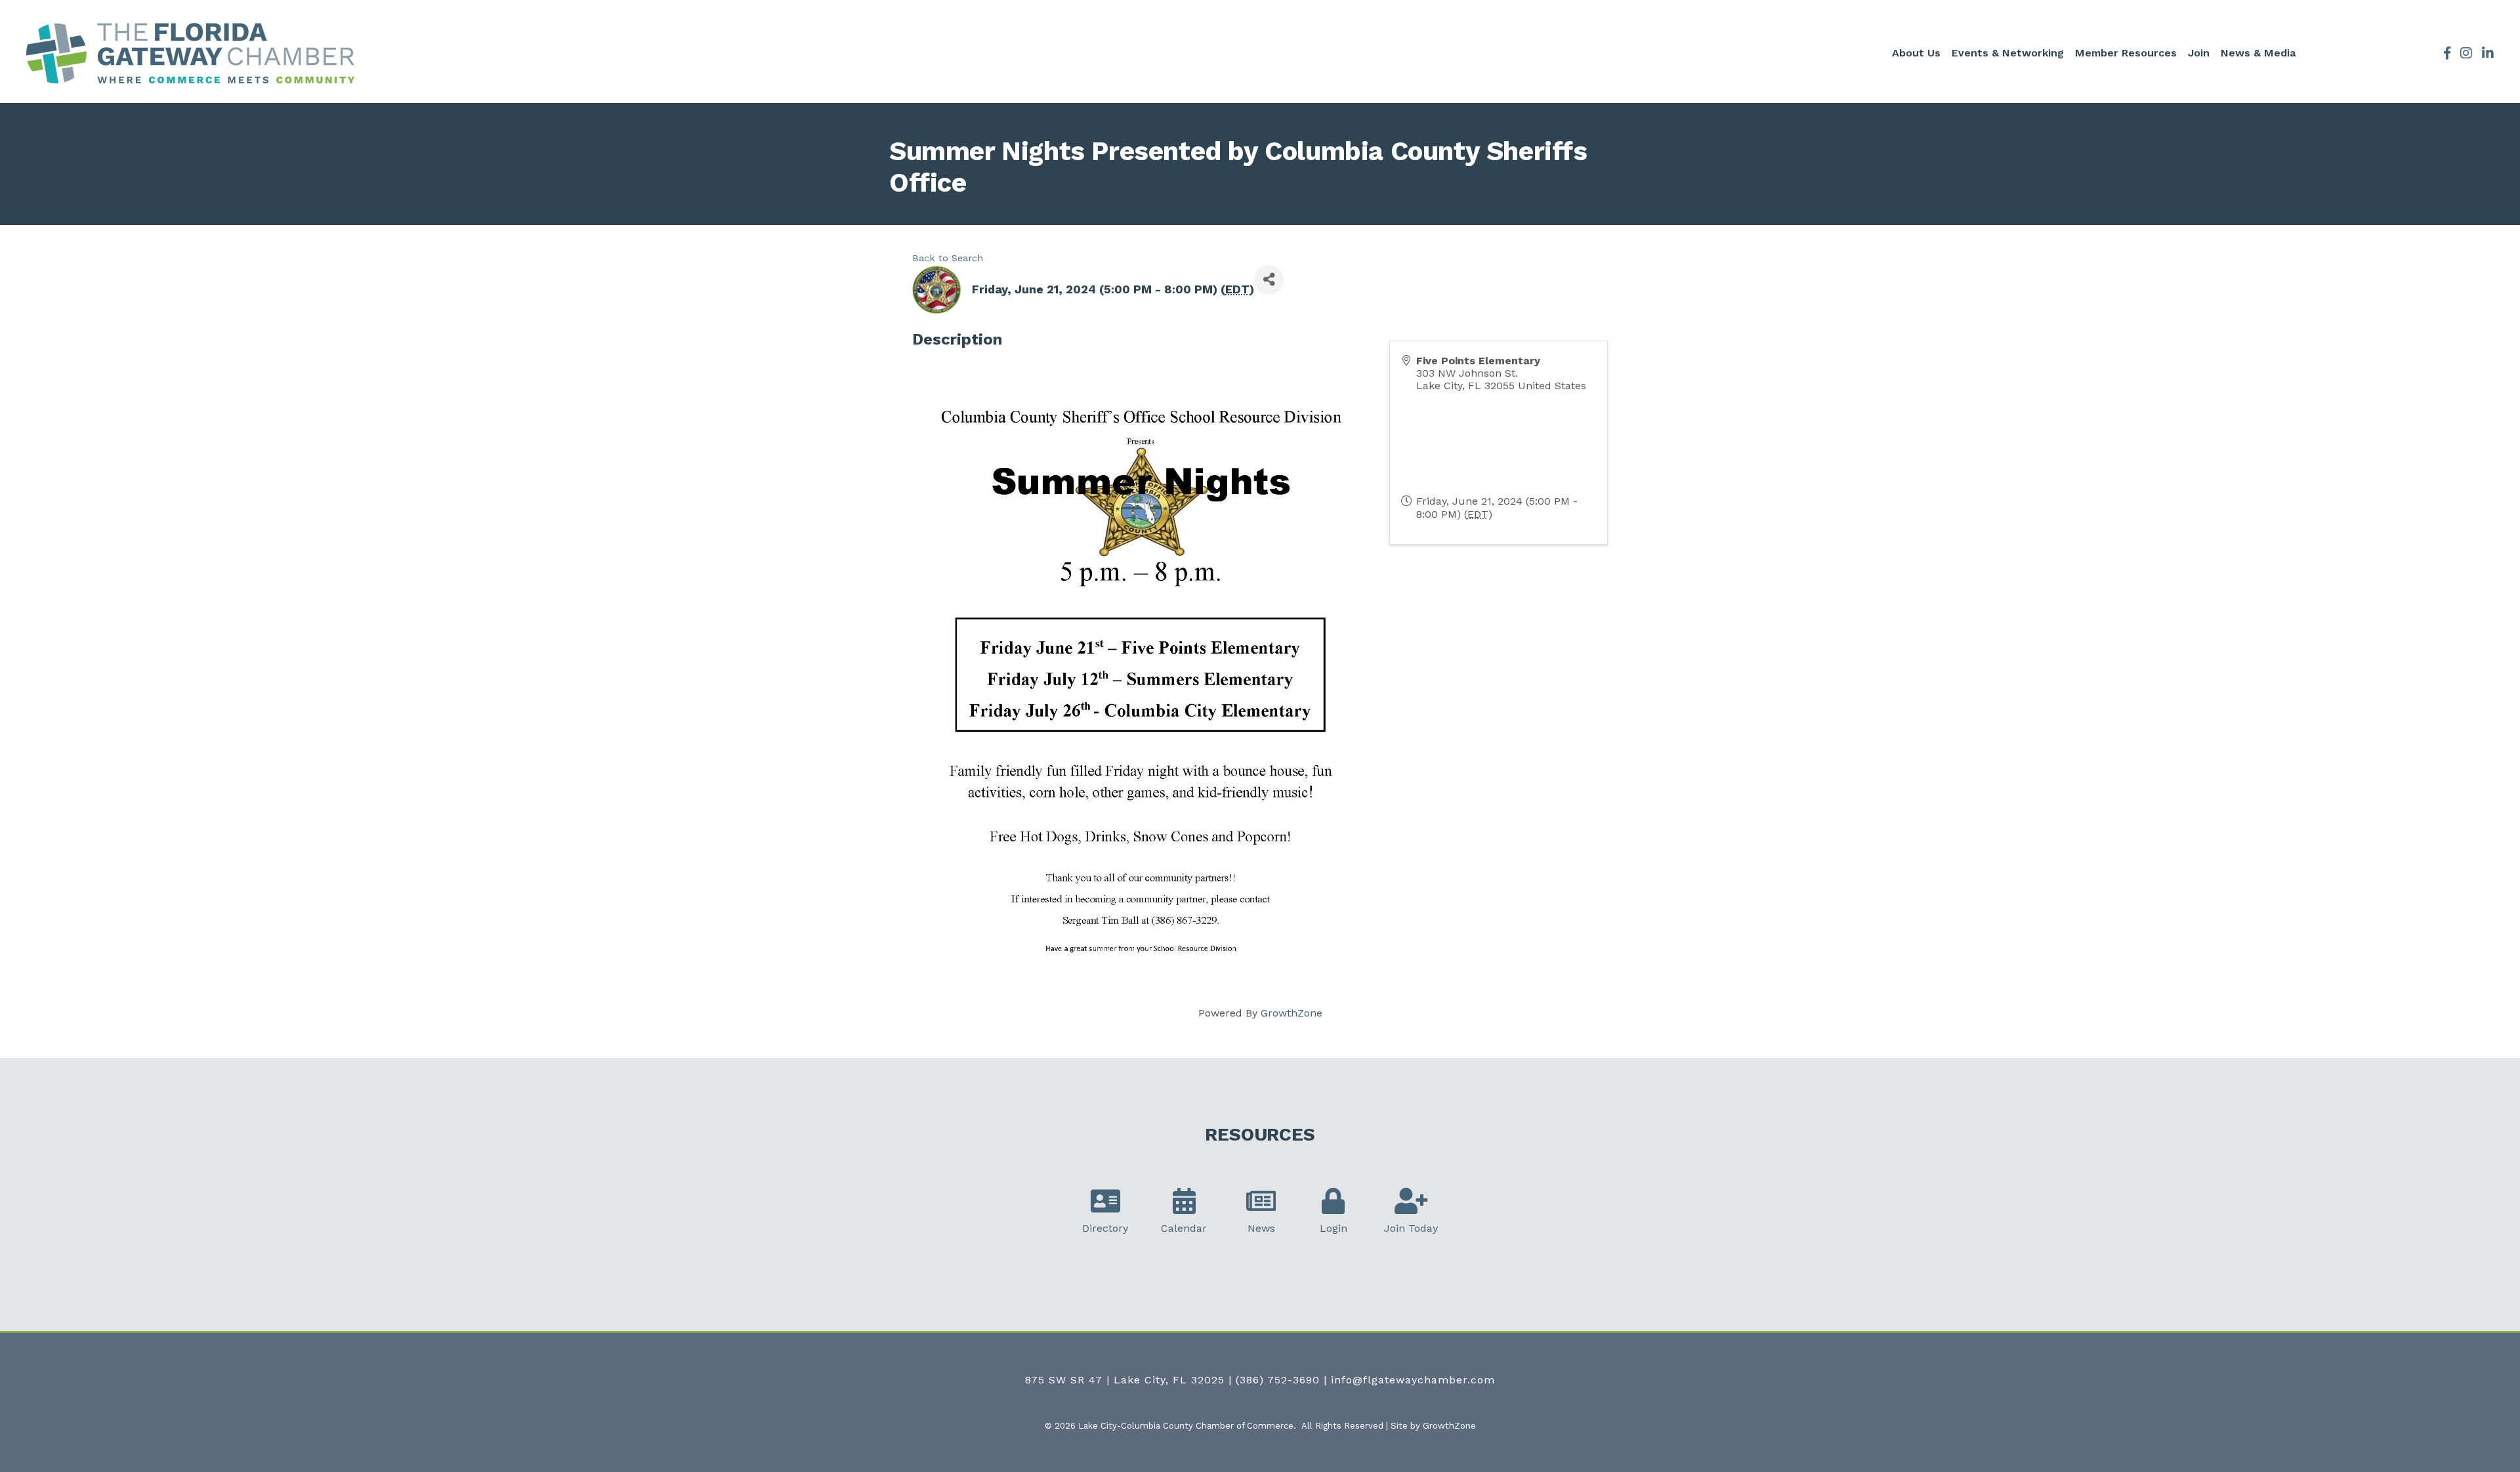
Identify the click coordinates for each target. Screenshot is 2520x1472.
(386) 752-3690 (1278, 1380)
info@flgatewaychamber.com (1413, 1380)
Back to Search (948, 258)
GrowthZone (1291, 1013)
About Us (1916, 53)
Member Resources (2126, 53)
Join (2199, 53)
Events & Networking (2008, 53)
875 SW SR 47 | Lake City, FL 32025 (1125, 1380)
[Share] (1269, 280)
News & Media (2258, 53)
